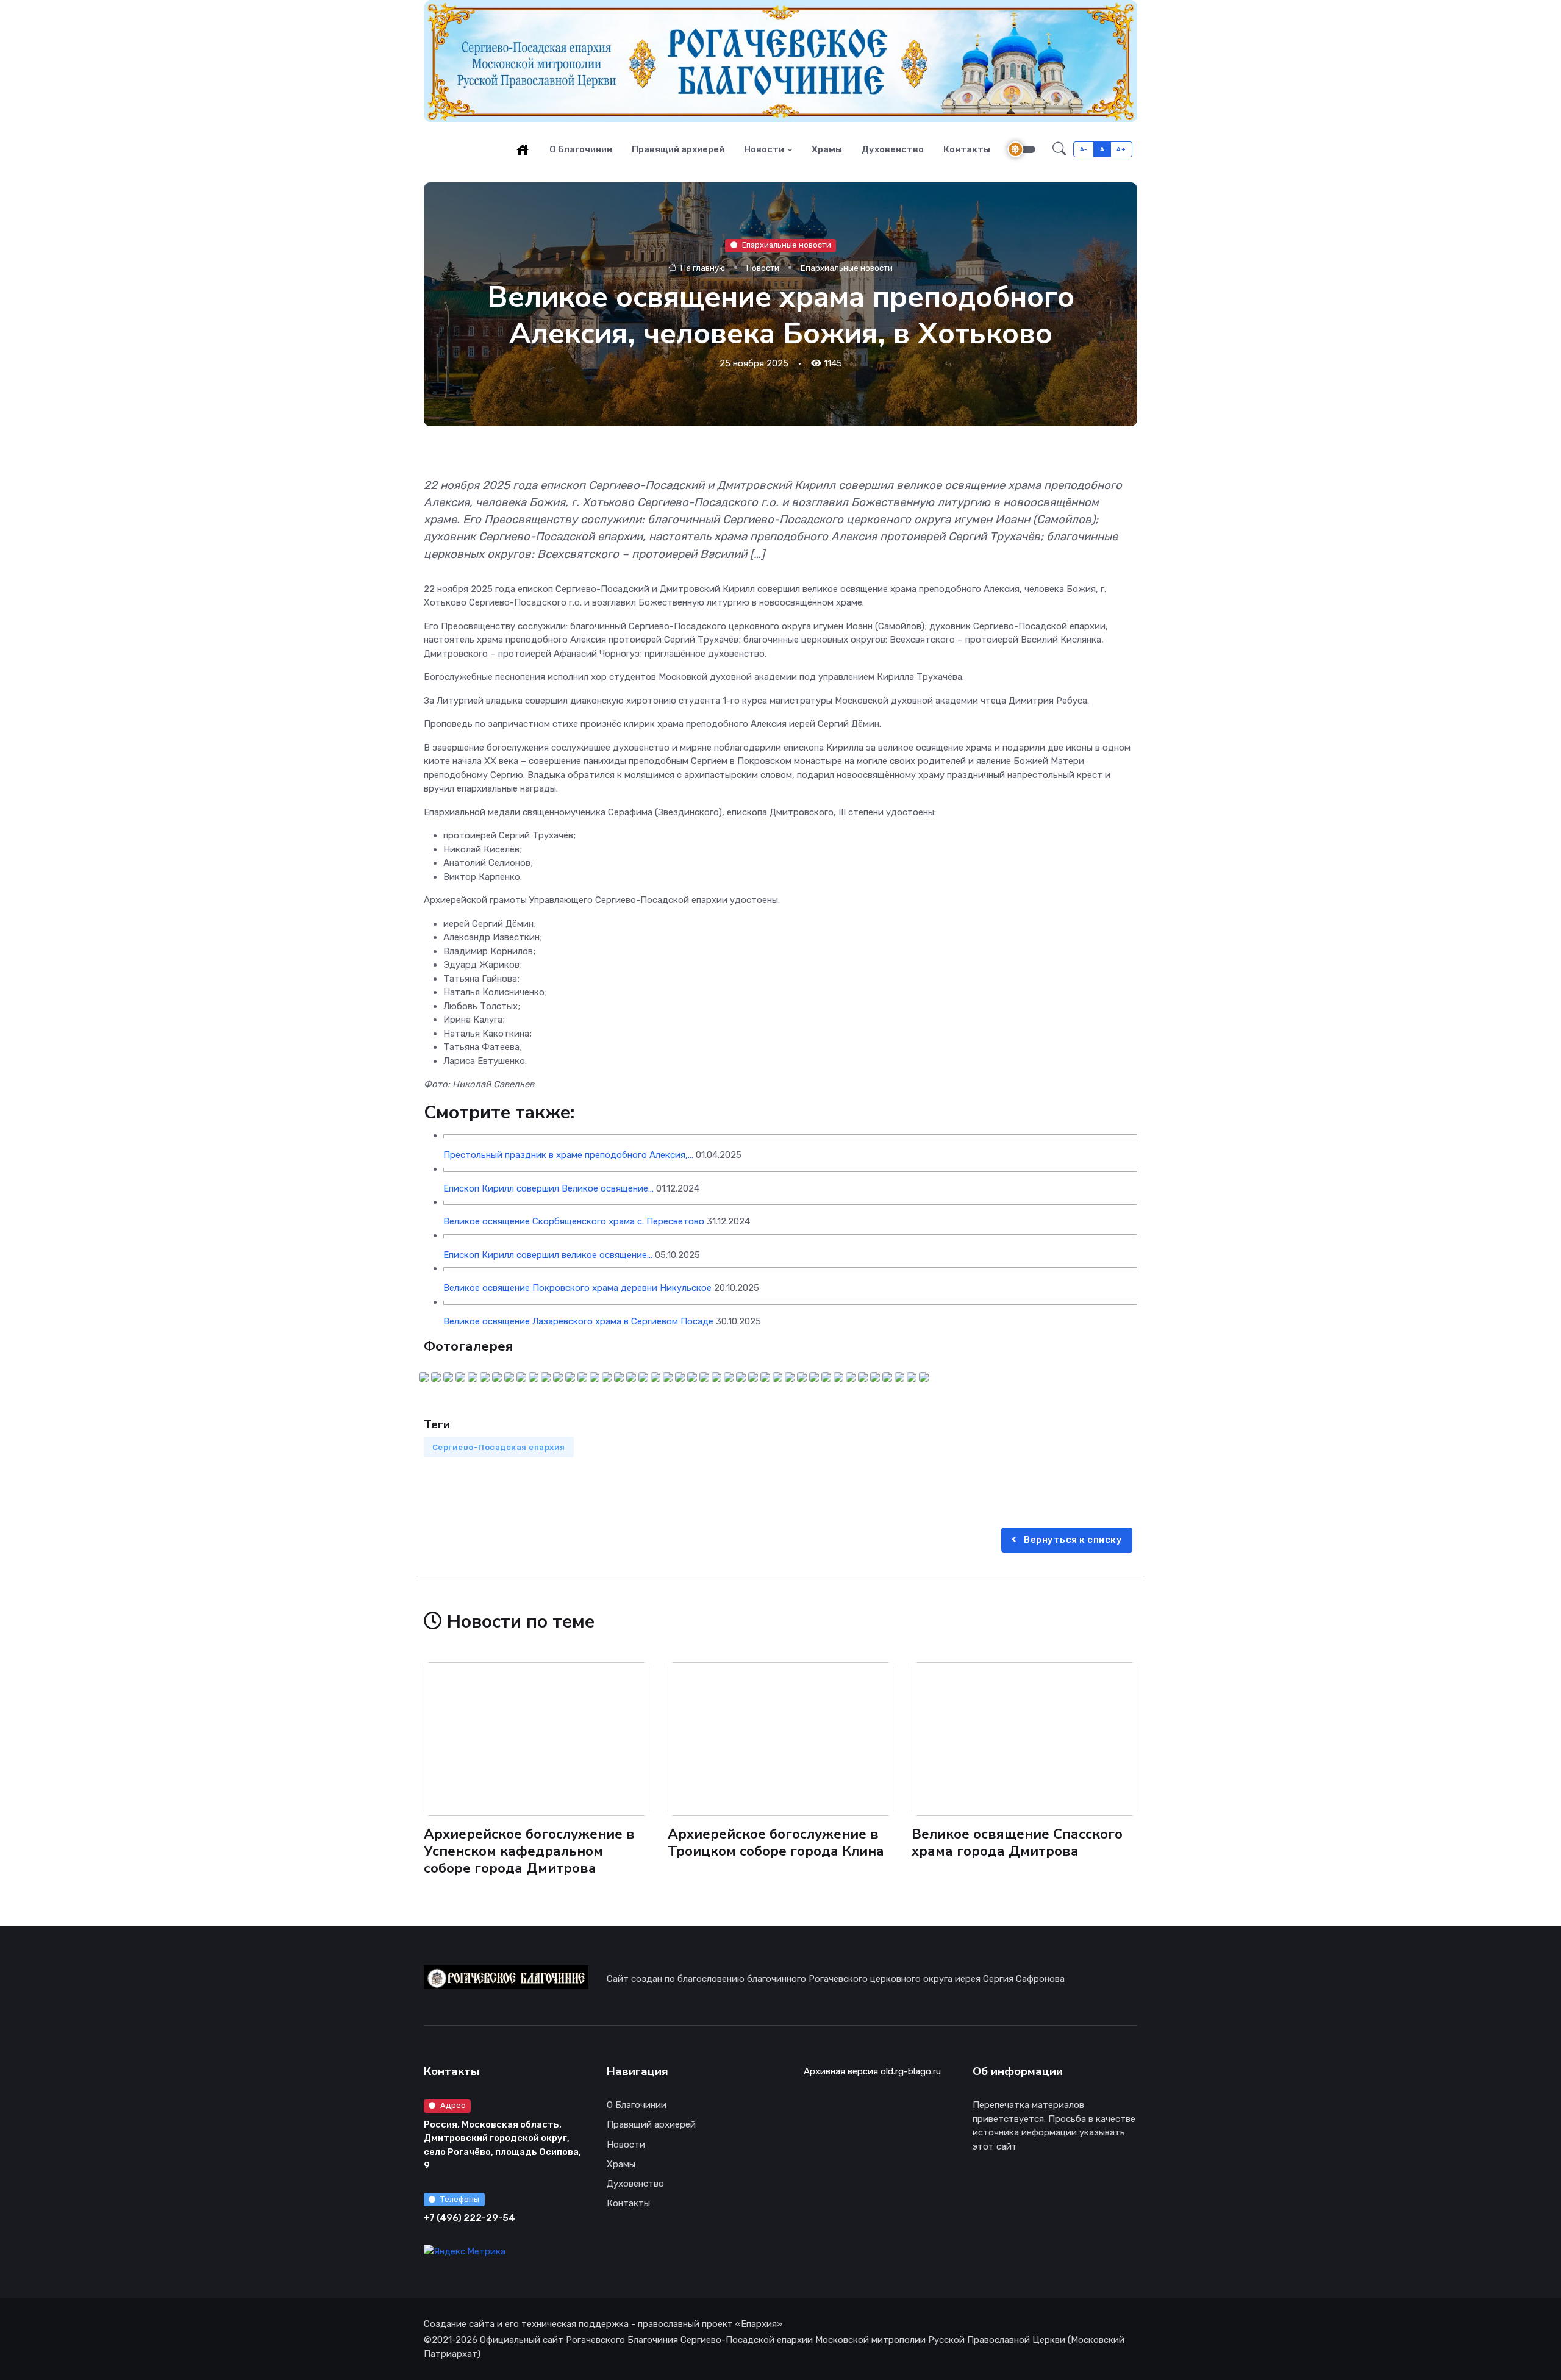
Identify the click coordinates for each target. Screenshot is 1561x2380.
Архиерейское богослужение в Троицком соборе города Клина (776, 1842)
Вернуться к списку (1072, 1540)
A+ (1121, 149)
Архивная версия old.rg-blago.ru (872, 2071)
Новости (764, 149)
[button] (1059, 149)
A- (1084, 149)
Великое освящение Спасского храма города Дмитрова (1017, 1842)
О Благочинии (581, 149)
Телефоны (460, 2199)
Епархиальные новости (787, 245)
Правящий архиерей (678, 149)
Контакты (967, 149)
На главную (702, 267)
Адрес (453, 2105)
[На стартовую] (523, 149)
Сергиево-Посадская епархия (499, 1447)
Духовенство (893, 149)
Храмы (827, 149)
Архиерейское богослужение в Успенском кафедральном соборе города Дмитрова (529, 1851)
